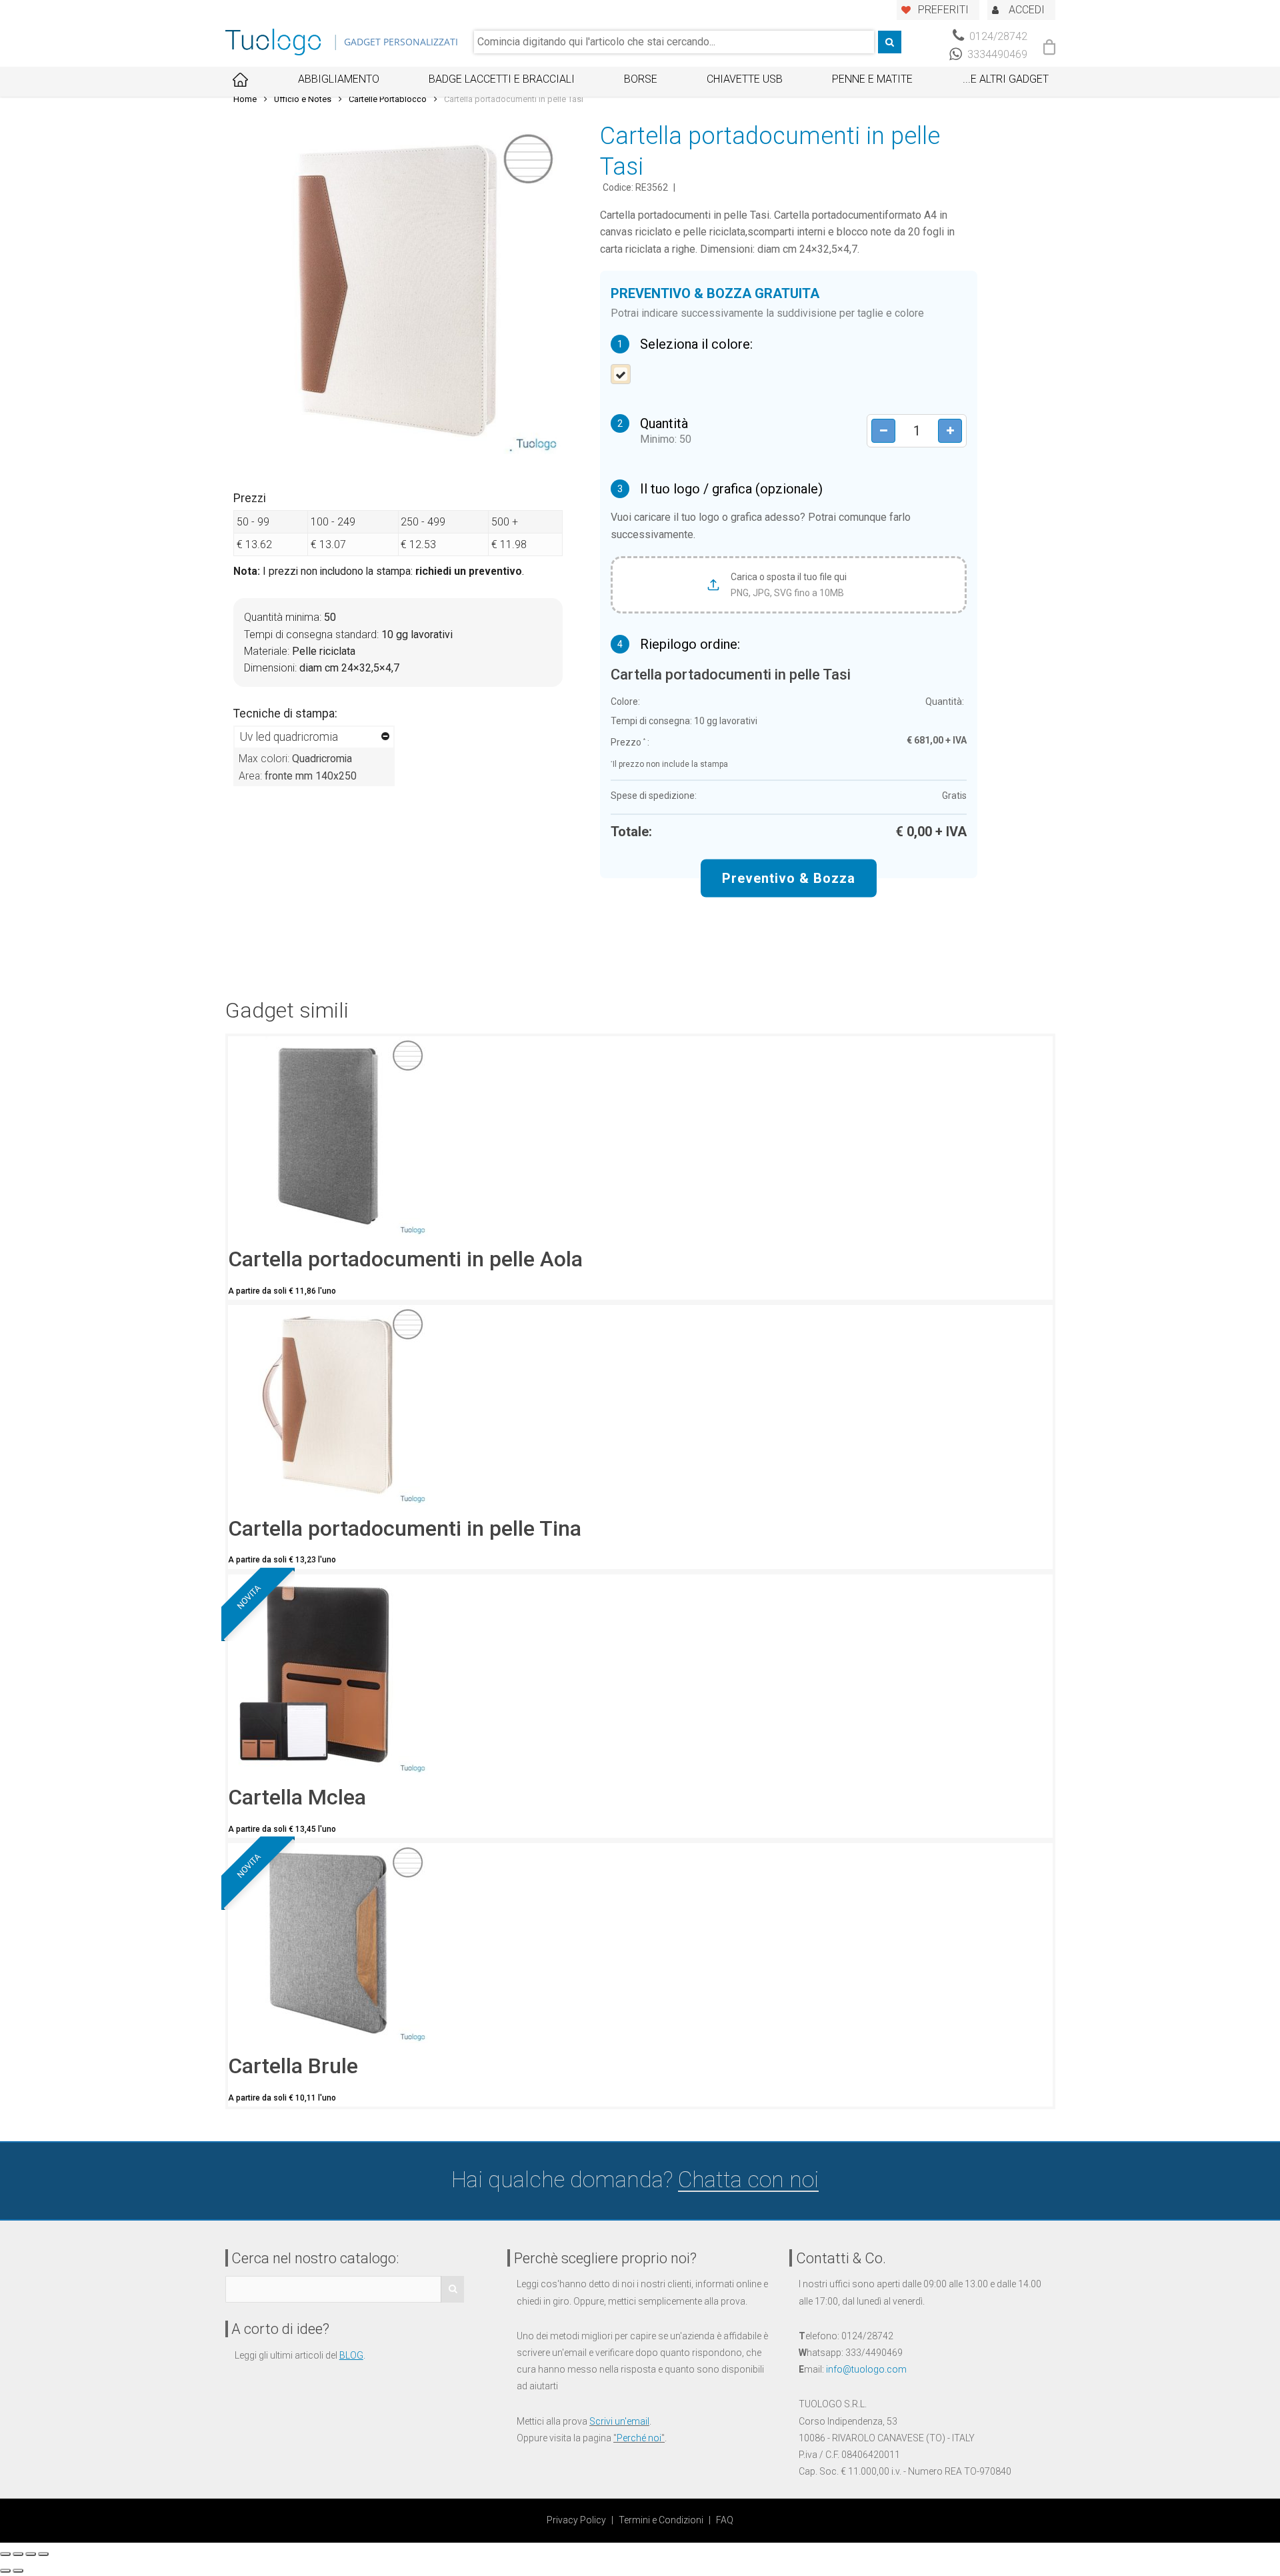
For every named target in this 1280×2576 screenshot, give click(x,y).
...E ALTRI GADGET (1006, 79)
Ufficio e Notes (303, 99)
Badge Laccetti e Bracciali (502, 79)
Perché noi (639, 2438)
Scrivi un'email (619, 2421)
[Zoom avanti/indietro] (43, 2554)
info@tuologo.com (866, 2369)
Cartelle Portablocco (388, 99)
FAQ (725, 2520)
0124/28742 (997, 36)
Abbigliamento (339, 79)
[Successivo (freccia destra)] (18, 2571)
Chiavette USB (745, 79)
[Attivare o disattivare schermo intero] (31, 2554)
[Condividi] (18, 2554)
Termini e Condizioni (661, 2520)
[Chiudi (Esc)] (5, 2554)
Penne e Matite (872, 79)
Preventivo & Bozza (789, 878)
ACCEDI (1027, 10)
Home (245, 99)
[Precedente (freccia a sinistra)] (5, 2571)
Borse (641, 79)
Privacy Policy (576, 2520)
